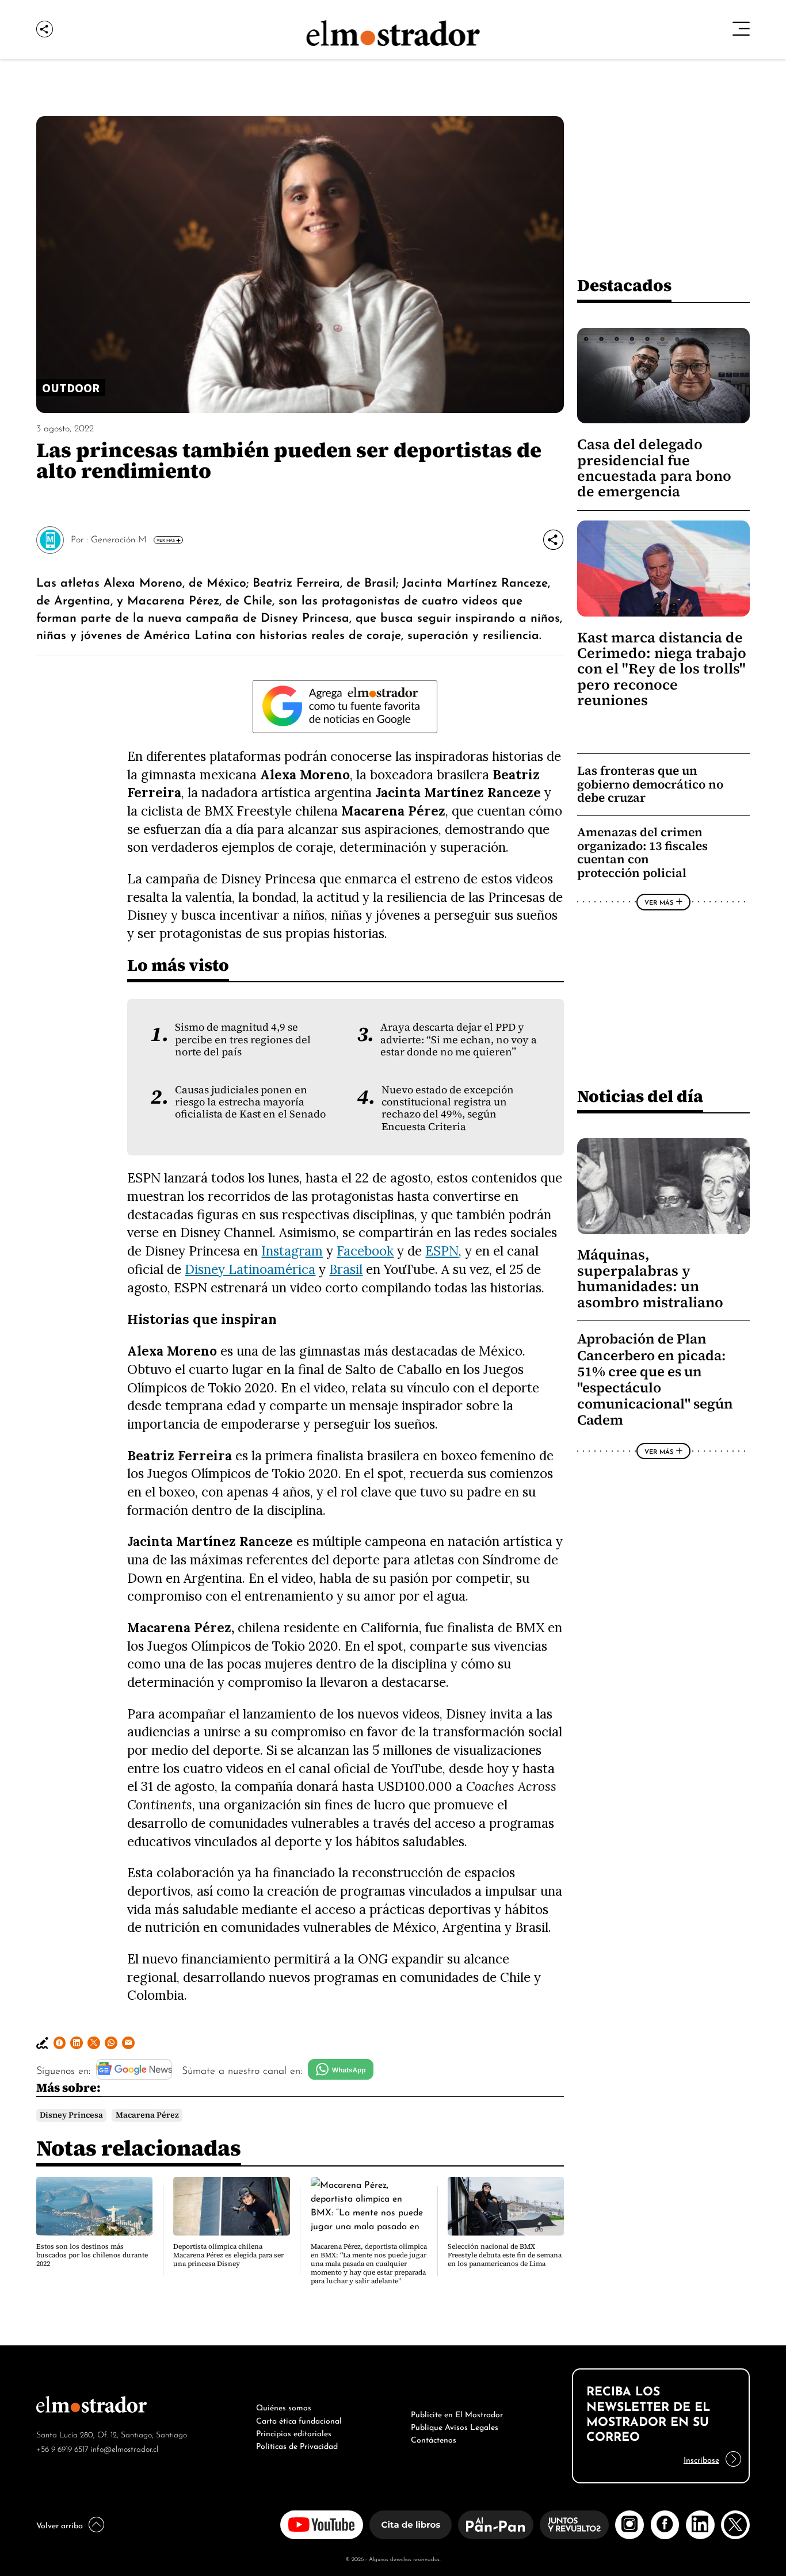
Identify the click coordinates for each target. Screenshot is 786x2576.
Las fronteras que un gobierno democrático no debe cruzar (650, 784)
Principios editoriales (294, 2432)
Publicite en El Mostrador (457, 2413)
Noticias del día (640, 1096)
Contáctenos (434, 2439)
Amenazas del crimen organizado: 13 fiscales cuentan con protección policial (642, 852)
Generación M (119, 538)
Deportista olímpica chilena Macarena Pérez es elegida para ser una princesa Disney (228, 2255)
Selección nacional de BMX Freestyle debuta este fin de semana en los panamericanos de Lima (505, 2255)
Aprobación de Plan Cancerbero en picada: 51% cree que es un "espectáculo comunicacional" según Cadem (655, 1379)
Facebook (365, 1251)
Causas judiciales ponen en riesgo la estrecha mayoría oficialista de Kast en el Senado (250, 1102)
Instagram (292, 1251)
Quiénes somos (284, 2406)
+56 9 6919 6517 (62, 2448)
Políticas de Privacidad (297, 2445)
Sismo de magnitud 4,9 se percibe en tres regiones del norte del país (243, 1040)
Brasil (346, 1269)
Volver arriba (60, 2524)
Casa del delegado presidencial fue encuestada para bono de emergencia (654, 468)
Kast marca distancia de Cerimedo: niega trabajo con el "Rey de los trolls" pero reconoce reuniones (662, 669)
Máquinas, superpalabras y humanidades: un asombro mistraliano (650, 1278)
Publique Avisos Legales (455, 2426)
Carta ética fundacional (299, 2420)
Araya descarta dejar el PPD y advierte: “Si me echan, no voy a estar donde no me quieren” (459, 1040)
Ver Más (166, 540)
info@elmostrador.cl (125, 2448)
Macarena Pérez (147, 2115)
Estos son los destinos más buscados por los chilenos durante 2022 (92, 2255)
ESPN (442, 1251)
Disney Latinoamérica (250, 1269)
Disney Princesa (71, 2115)
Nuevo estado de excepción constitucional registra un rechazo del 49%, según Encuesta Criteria (448, 1108)
